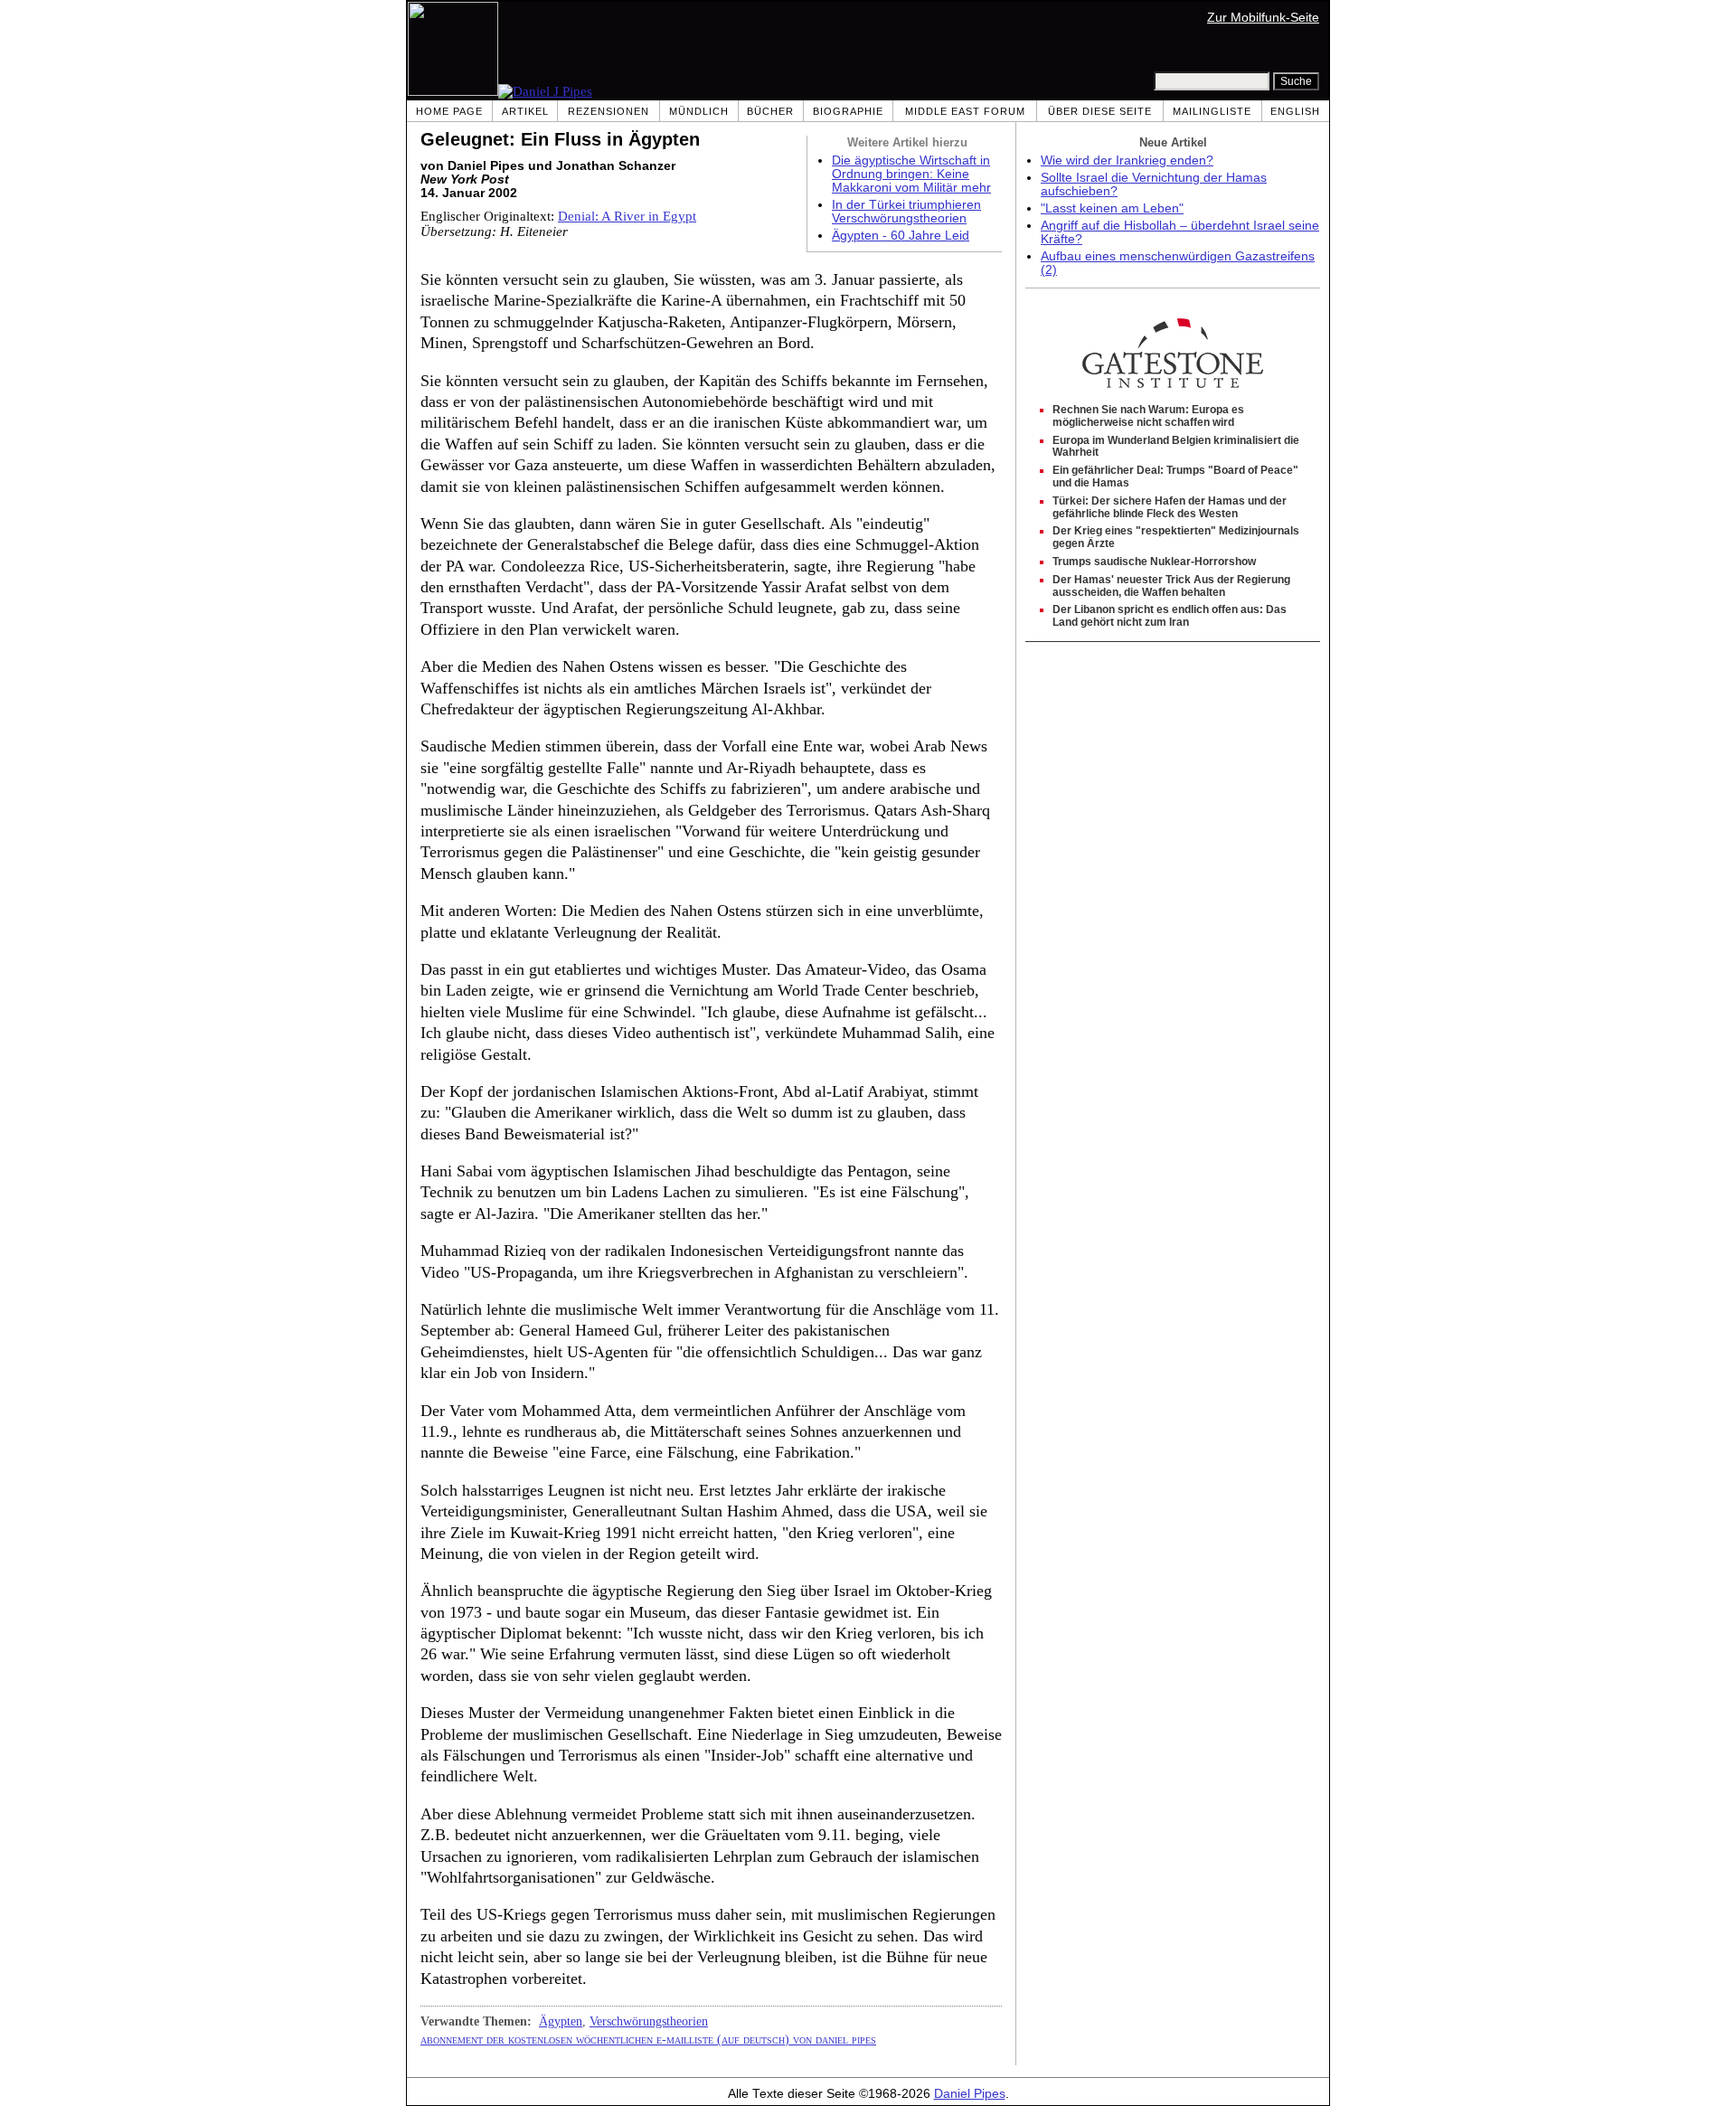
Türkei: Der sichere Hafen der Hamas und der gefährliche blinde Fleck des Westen (1170, 507)
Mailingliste (1212, 111)
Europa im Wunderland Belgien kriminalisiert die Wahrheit (1176, 447)
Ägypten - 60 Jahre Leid (901, 236)
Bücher (770, 111)
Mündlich (699, 111)
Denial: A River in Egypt (627, 216)
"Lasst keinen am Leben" (1112, 208)
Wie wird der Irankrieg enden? (1127, 161)
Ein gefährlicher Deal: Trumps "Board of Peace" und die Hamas (1175, 477)
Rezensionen (609, 111)
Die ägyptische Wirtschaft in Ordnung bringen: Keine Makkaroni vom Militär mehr (911, 174)
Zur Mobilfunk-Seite (1263, 18)
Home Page (449, 111)
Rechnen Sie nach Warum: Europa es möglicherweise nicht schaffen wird (1148, 416)
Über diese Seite (1100, 111)
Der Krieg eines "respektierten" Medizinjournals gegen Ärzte (1176, 537)
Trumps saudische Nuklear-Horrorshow (1154, 562)
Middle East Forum (965, 111)
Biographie (848, 111)
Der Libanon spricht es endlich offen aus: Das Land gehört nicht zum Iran (1170, 616)
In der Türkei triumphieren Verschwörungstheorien (906, 212)
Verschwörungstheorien (649, 2021)
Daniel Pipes (970, 2094)
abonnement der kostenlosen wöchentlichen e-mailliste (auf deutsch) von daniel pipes (648, 2039)
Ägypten (561, 2021)
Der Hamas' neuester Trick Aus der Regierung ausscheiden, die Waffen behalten (1171, 586)
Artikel (525, 111)
